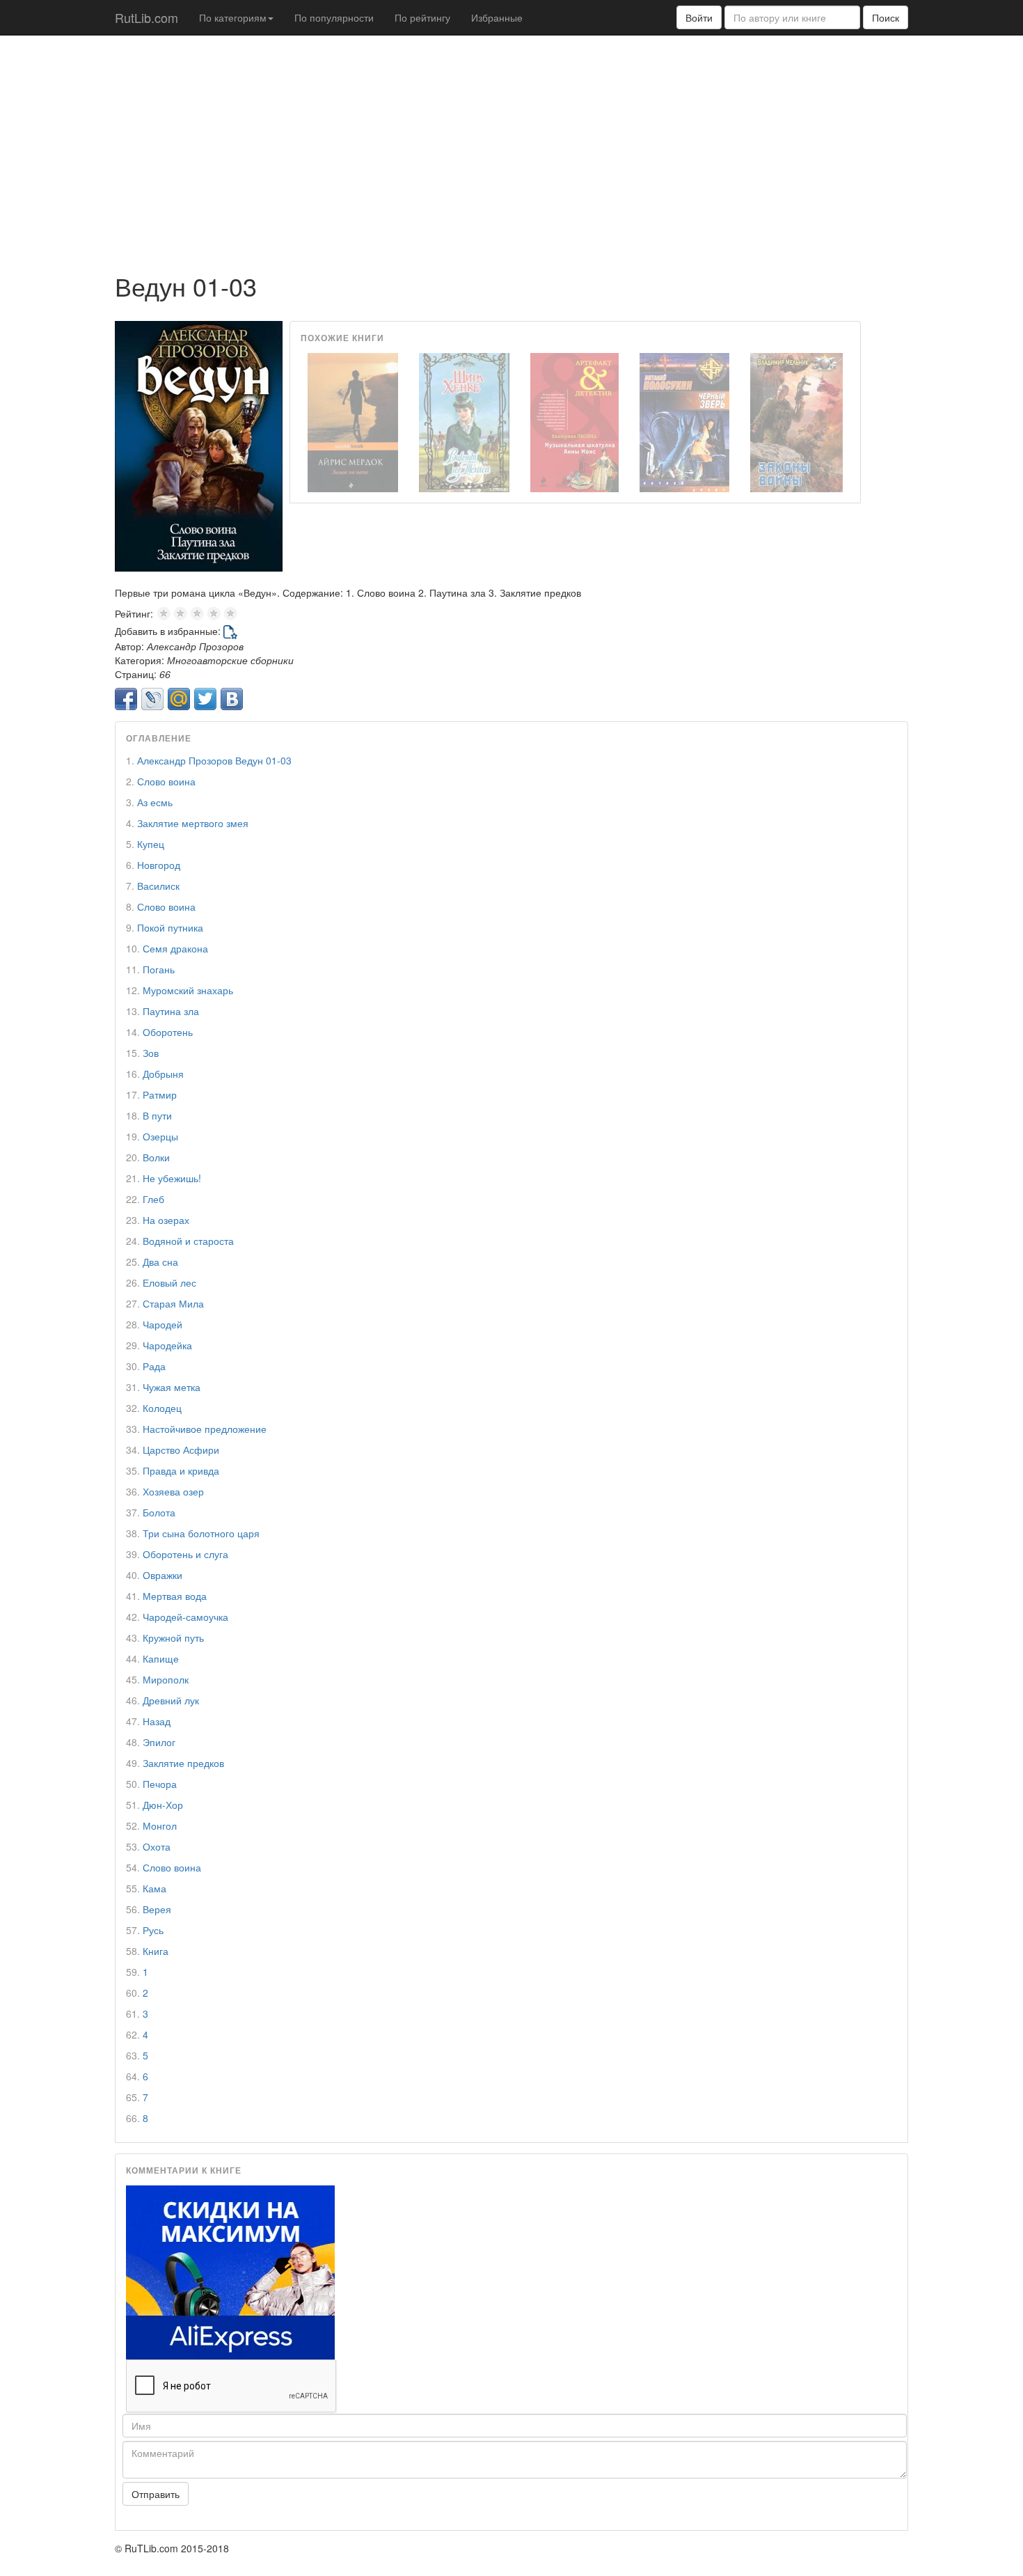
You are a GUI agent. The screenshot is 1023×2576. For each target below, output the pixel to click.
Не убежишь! (172, 1178)
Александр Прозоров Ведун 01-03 (214, 760)
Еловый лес (169, 1282)
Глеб (153, 1199)
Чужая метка (172, 1387)
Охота (157, 1846)
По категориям (233, 17)
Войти (699, 17)
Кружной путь (173, 1638)
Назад (157, 1721)
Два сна (160, 1262)
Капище (161, 1658)
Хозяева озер (173, 1491)
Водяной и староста (188, 1241)
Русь (153, 1930)
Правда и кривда (181, 1470)
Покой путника (170, 927)
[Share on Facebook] (126, 699)
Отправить (156, 2494)
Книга (156, 1951)
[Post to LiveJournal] (152, 699)
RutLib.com (146, 17)
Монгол (160, 1825)
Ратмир (160, 1094)
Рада (154, 1366)
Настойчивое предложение (205, 1429)
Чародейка (167, 1345)
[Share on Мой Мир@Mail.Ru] (179, 699)
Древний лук (171, 1700)
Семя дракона (175, 948)
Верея (157, 1909)
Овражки (162, 1575)
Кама (154, 1888)
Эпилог (159, 1742)
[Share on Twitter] (205, 699)
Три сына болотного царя (201, 1533)
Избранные (497, 17)
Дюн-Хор (163, 1805)
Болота (159, 1512)
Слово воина (166, 781)
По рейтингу (422, 17)
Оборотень (168, 1032)
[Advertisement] (511, 147)
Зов (151, 1053)
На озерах (166, 1220)
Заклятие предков (183, 1763)
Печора (160, 1784)
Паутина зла (171, 1011)
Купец (151, 844)
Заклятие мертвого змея (193, 823)
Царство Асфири (181, 1450)
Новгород (159, 865)
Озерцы (160, 1136)
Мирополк (166, 1679)
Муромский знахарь (188, 990)
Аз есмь (155, 802)
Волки (156, 1157)
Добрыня (163, 1074)
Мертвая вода (175, 1596)
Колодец (162, 1408)
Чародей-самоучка (185, 1617)
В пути (157, 1115)
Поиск (886, 17)
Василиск (158, 886)
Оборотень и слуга (185, 1554)
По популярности (334, 17)
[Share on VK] (232, 699)
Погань (159, 969)
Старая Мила (173, 1303)
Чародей (162, 1324)
